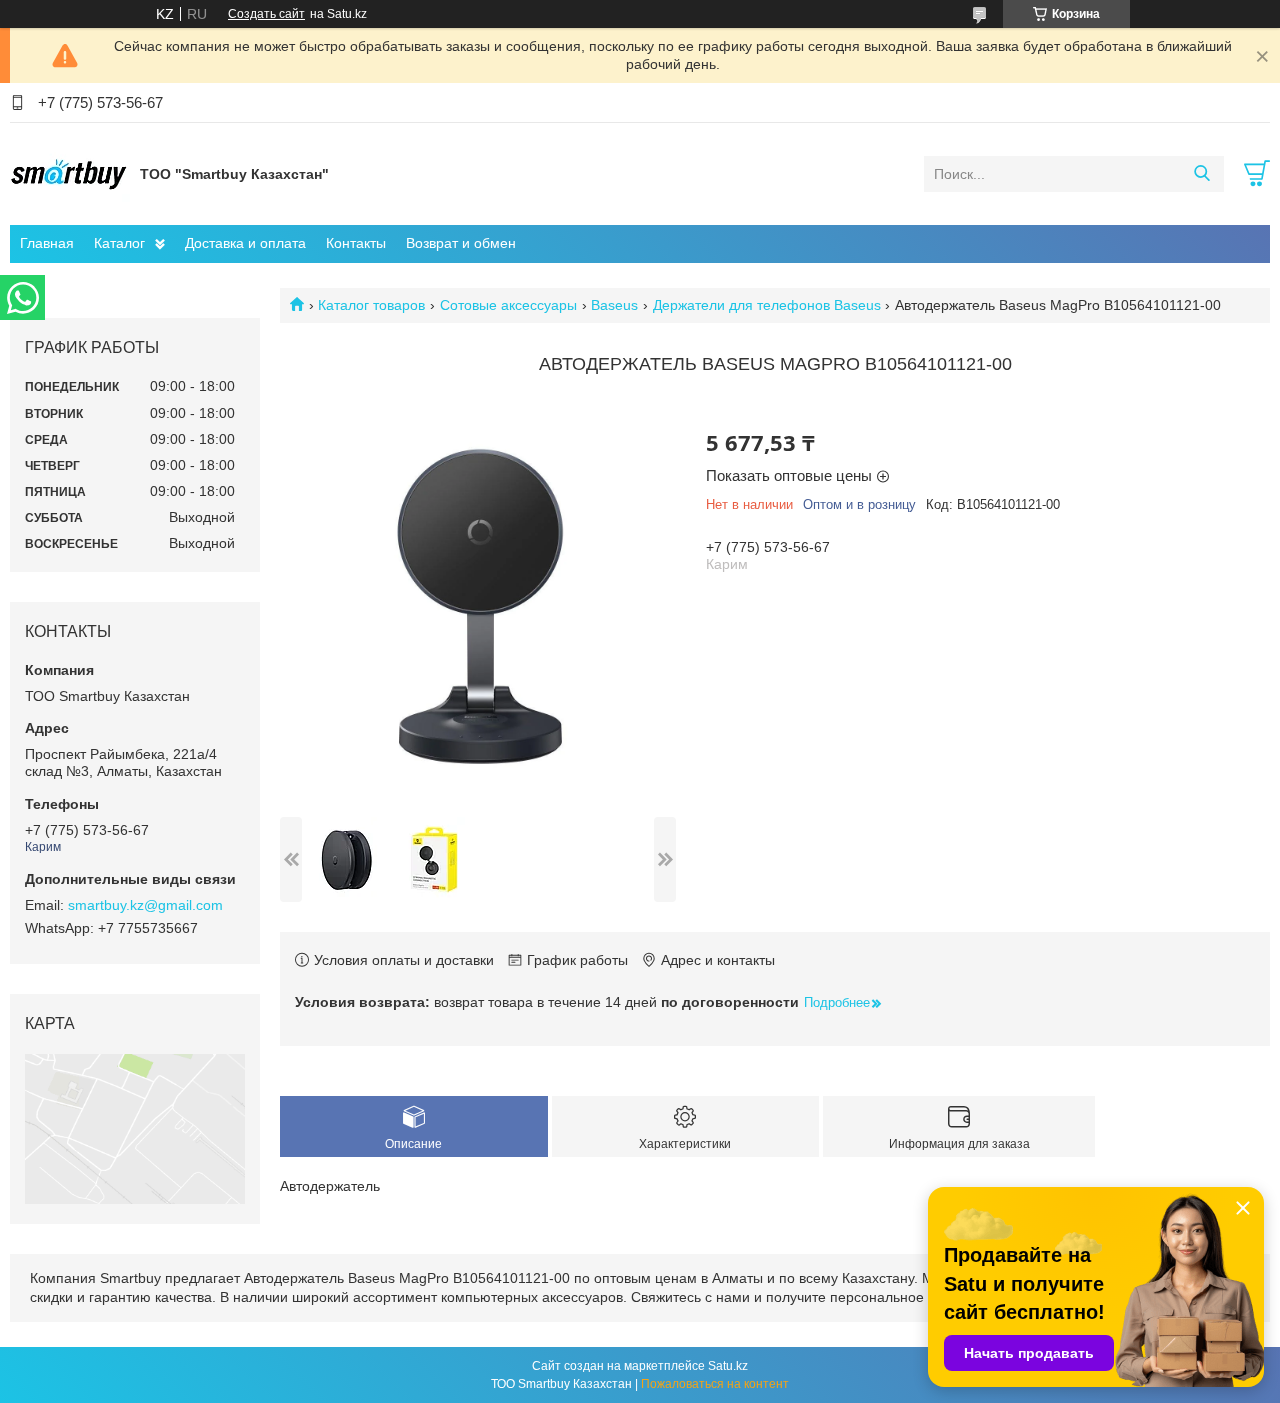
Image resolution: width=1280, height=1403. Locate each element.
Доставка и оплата (245, 243)
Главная (47, 243)
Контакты (356, 243)
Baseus (614, 305)
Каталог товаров (371, 305)
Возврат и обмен (461, 243)
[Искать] (1201, 174)
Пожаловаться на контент (715, 1384)
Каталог (119, 243)
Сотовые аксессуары (508, 305)
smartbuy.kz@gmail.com (145, 905)
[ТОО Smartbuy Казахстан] (70, 173)
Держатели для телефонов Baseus (767, 305)
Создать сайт (266, 14)
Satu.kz (728, 1366)
